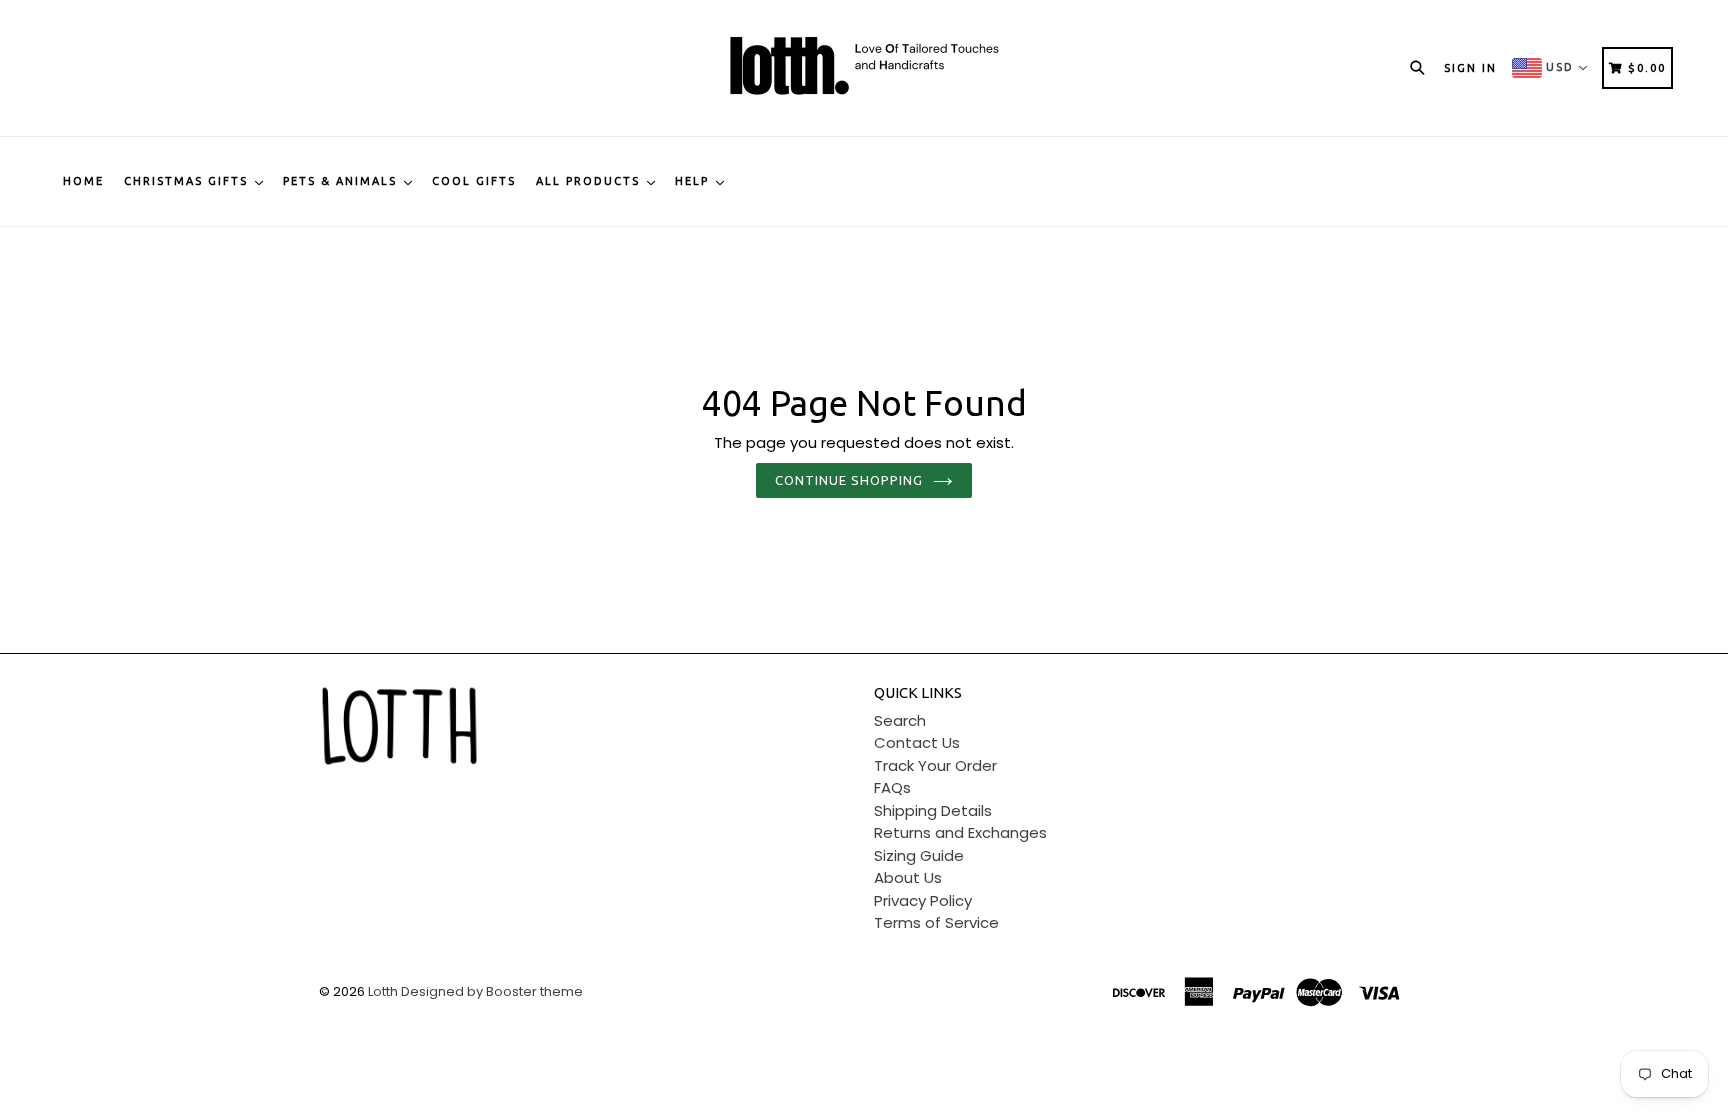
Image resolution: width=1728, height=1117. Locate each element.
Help (694, 181)
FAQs (892, 787)
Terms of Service (936, 922)
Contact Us (917, 742)
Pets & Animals (342, 181)
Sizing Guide (919, 855)
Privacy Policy (923, 900)
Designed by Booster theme (492, 991)
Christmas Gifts (188, 181)
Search (900, 720)
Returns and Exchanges (960, 832)
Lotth (383, 991)
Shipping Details (933, 810)
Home (83, 181)
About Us (908, 877)
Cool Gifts (474, 181)
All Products (590, 181)
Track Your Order (935, 765)
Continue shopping (849, 480)
